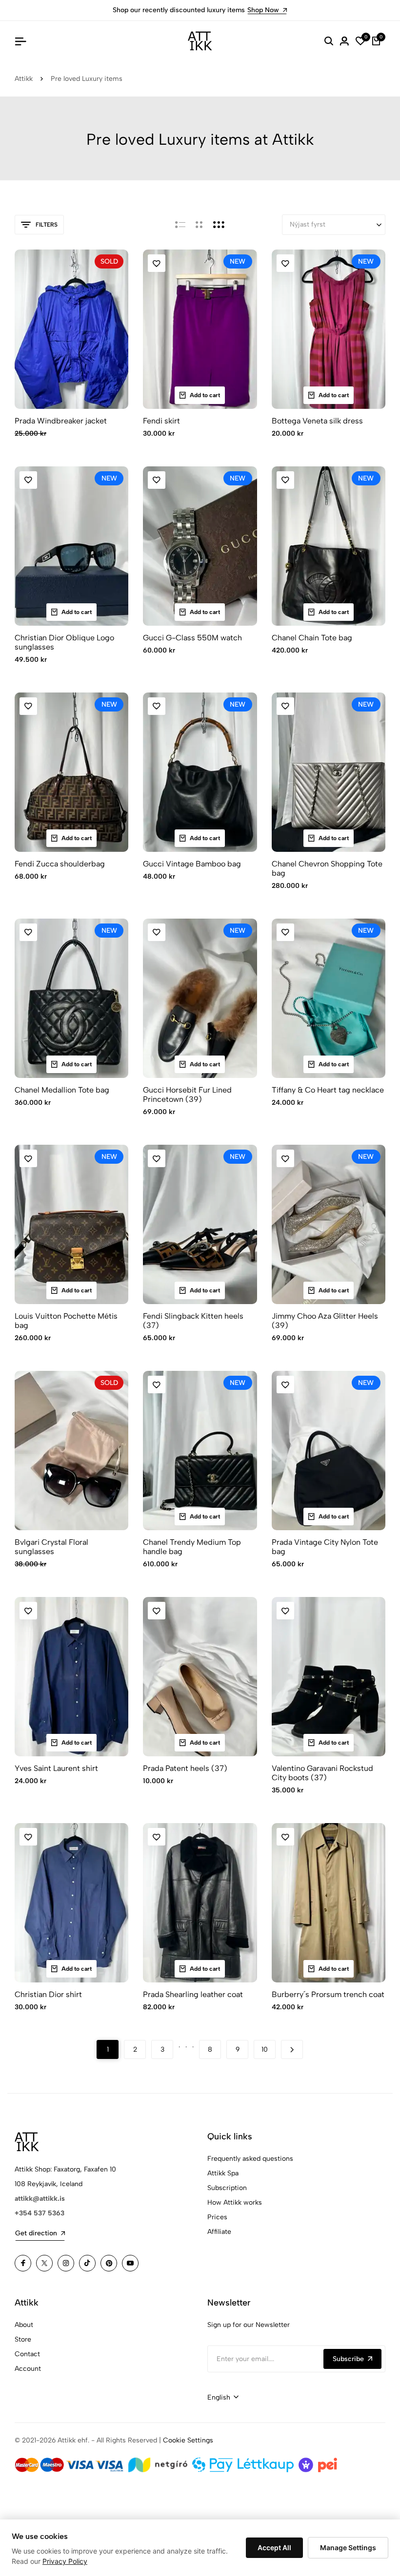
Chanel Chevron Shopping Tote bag (327, 868)
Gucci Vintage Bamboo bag (192, 864)
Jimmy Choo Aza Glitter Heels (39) (325, 1321)
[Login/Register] (344, 41)
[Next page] (292, 2049)
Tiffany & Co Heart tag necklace (328, 1090)
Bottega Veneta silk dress (317, 421)
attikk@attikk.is (40, 2199)
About (24, 2325)
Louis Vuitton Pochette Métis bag (66, 1321)
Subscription (227, 2188)
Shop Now (263, 10)
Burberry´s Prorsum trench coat (328, 1994)
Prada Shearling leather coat (193, 1994)
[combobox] (223, 2398)
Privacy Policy (65, 2561)
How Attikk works (235, 2202)
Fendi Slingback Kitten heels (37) (193, 1321)
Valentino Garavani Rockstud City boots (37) (322, 1773)
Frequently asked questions (250, 2159)
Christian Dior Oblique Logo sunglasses (64, 642)
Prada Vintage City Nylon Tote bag (325, 1547)
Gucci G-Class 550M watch (192, 638)
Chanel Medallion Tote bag (62, 1090)
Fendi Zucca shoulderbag (60, 864)
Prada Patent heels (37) (185, 1768)
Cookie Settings (188, 2440)
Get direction (36, 2233)
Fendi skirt (161, 421)
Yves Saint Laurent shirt (56, 1768)
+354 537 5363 (40, 2213)
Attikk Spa (223, 2173)
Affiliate (219, 2232)
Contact (27, 2354)
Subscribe (348, 2359)
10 (265, 2049)
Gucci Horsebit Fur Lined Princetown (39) (187, 1095)
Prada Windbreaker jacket (61, 421)
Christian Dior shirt (48, 1994)
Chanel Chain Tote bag (312, 638)
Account (28, 2369)
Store (23, 2339)
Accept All (274, 2547)
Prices (217, 2217)
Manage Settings (348, 2547)
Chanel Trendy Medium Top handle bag (192, 1547)
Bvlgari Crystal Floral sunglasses (51, 1547)
